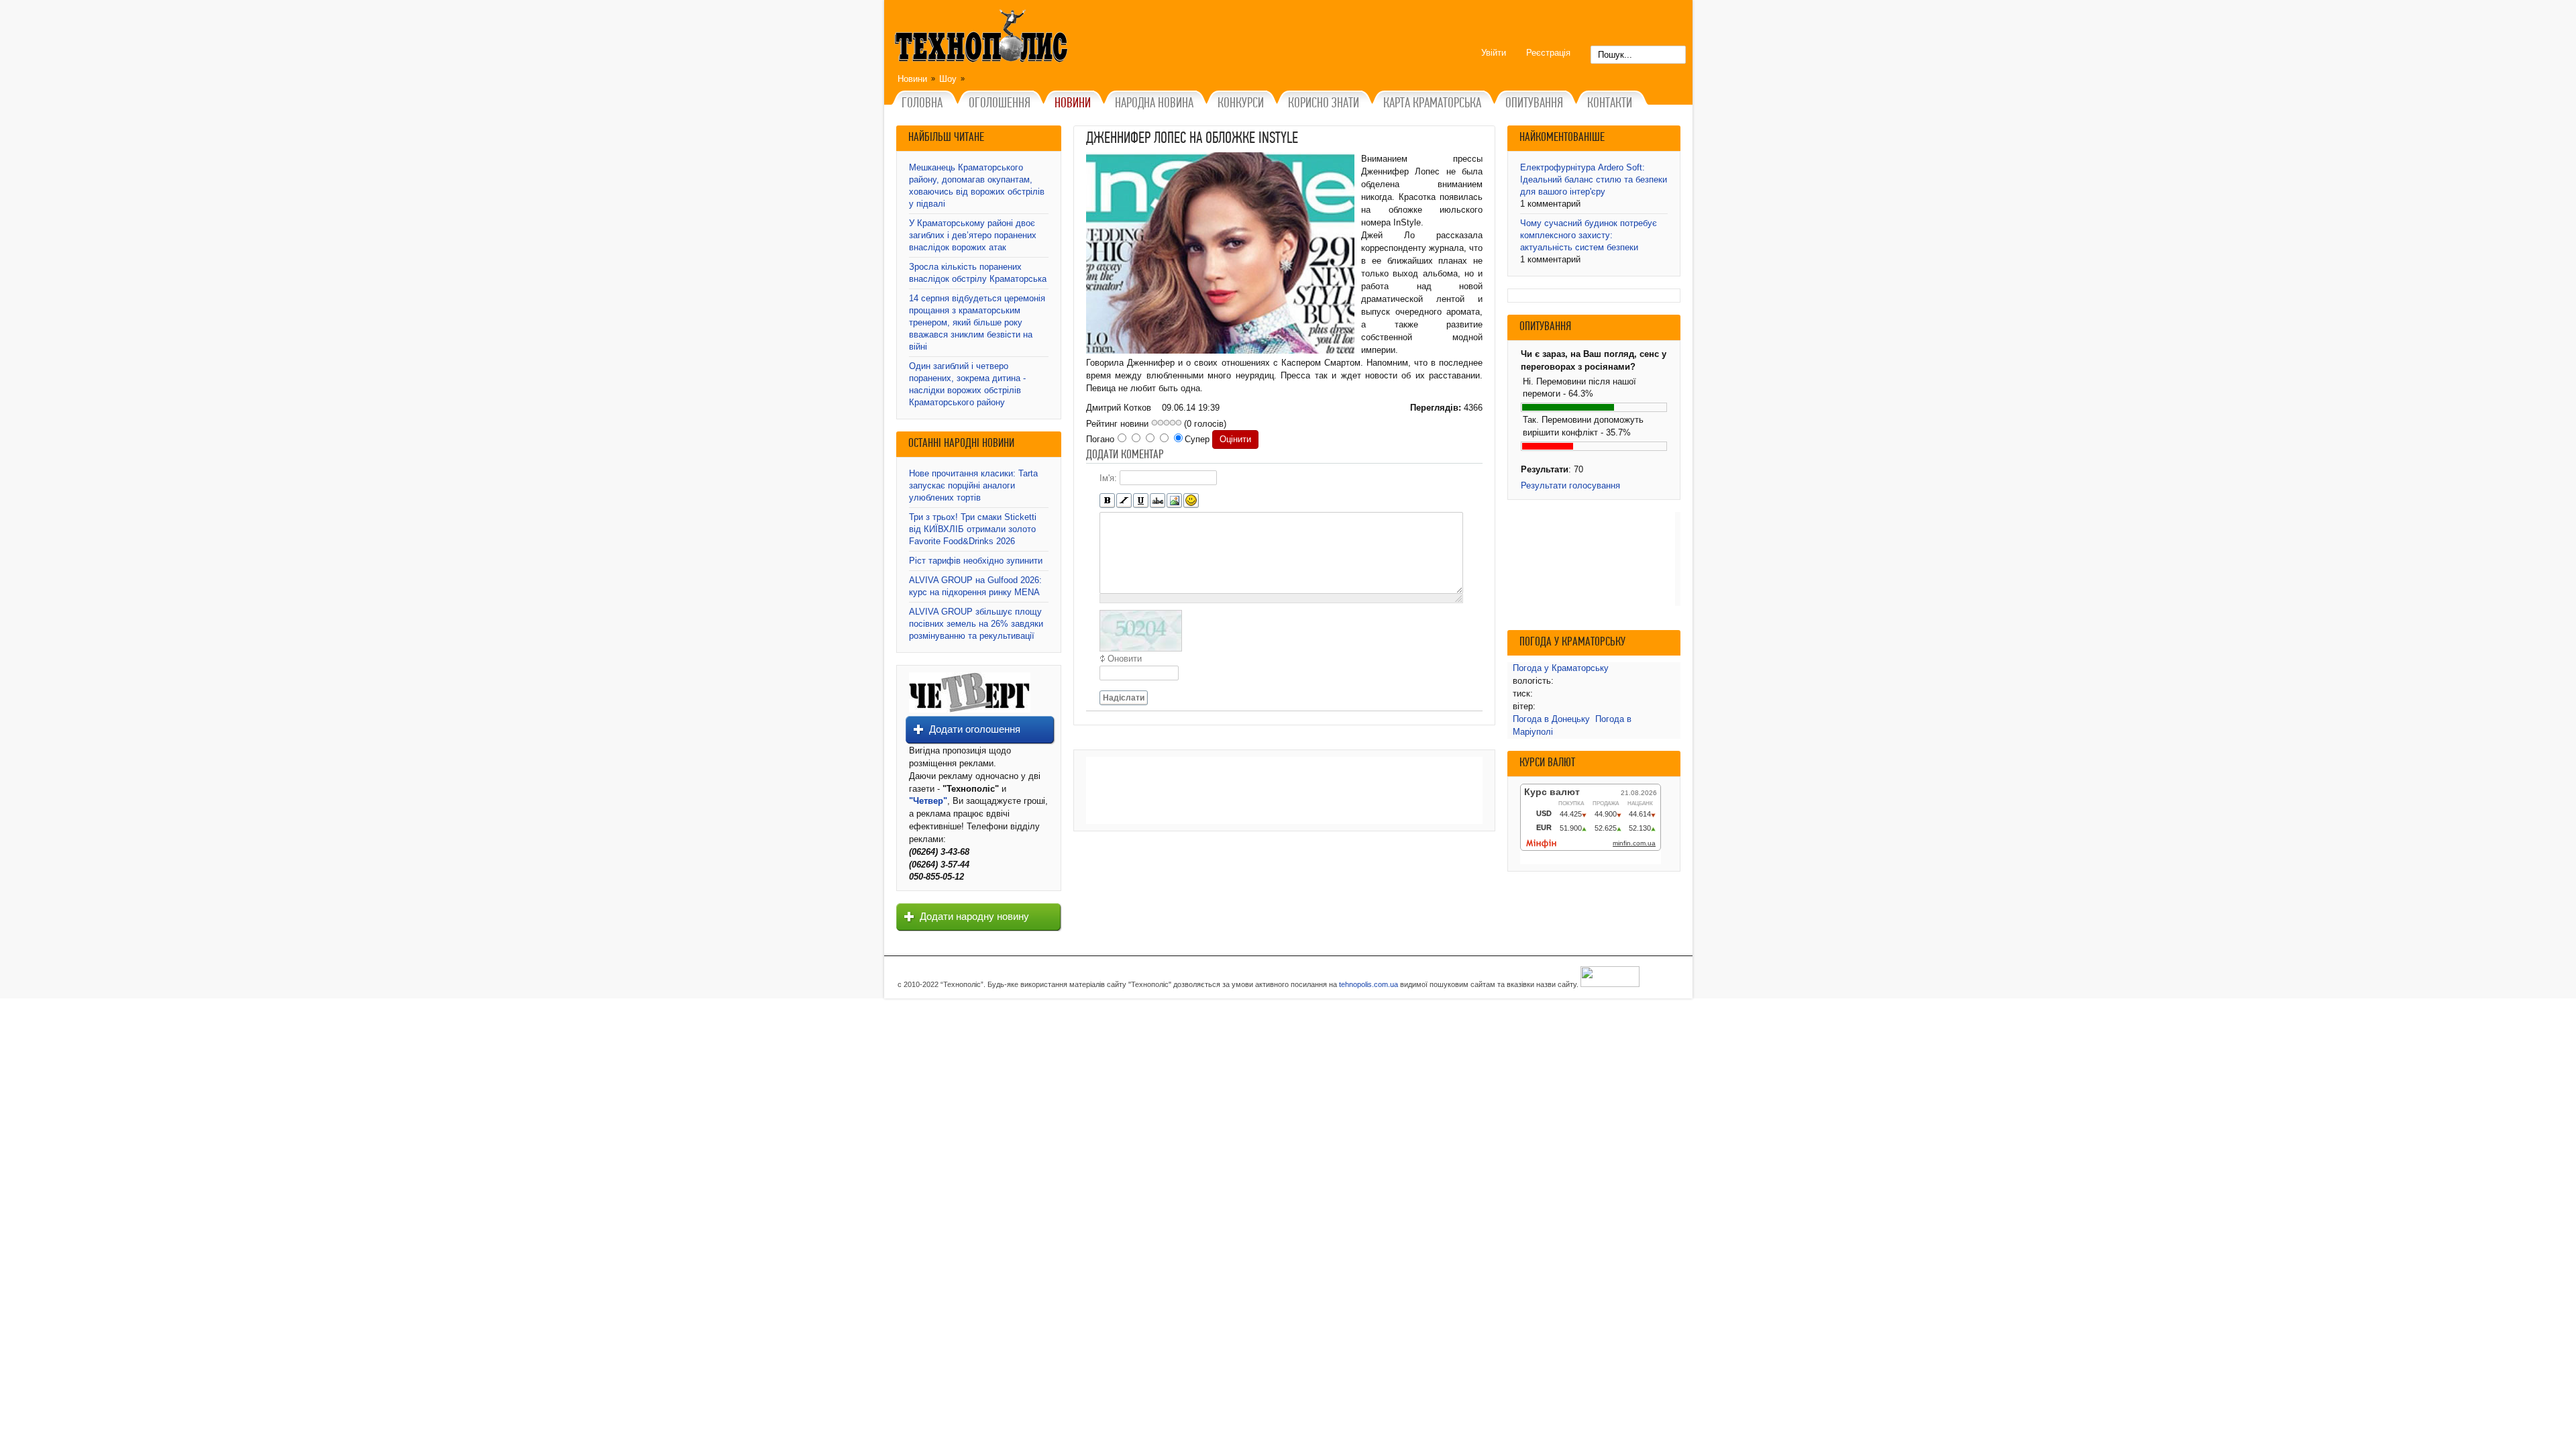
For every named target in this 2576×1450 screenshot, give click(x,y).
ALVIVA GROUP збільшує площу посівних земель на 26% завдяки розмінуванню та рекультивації (976, 624)
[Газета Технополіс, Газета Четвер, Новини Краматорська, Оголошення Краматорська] (983, 38)
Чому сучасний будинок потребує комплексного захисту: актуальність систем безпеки (1589, 235)
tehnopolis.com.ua (1368, 984)
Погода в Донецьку (1551, 719)
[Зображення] (1174, 501)
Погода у (1561, 668)
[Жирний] (1107, 501)
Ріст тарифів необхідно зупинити (976, 561)
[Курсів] (1124, 501)
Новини (912, 79)
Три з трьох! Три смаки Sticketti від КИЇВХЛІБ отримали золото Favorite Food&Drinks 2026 (973, 529)
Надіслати (1124, 698)
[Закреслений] (1158, 501)
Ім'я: (1108, 478)
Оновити (1125, 659)
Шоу (948, 79)
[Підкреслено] (1141, 501)
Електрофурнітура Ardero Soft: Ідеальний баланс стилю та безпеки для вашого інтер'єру (1594, 179)
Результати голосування (1570, 485)
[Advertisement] (1284, 790)
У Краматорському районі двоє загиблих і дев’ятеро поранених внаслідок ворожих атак (973, 235)
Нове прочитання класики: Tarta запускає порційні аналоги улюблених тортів (973, 485)
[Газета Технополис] (970, 710)
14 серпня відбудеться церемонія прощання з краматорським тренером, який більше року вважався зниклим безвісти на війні (977, 322)
